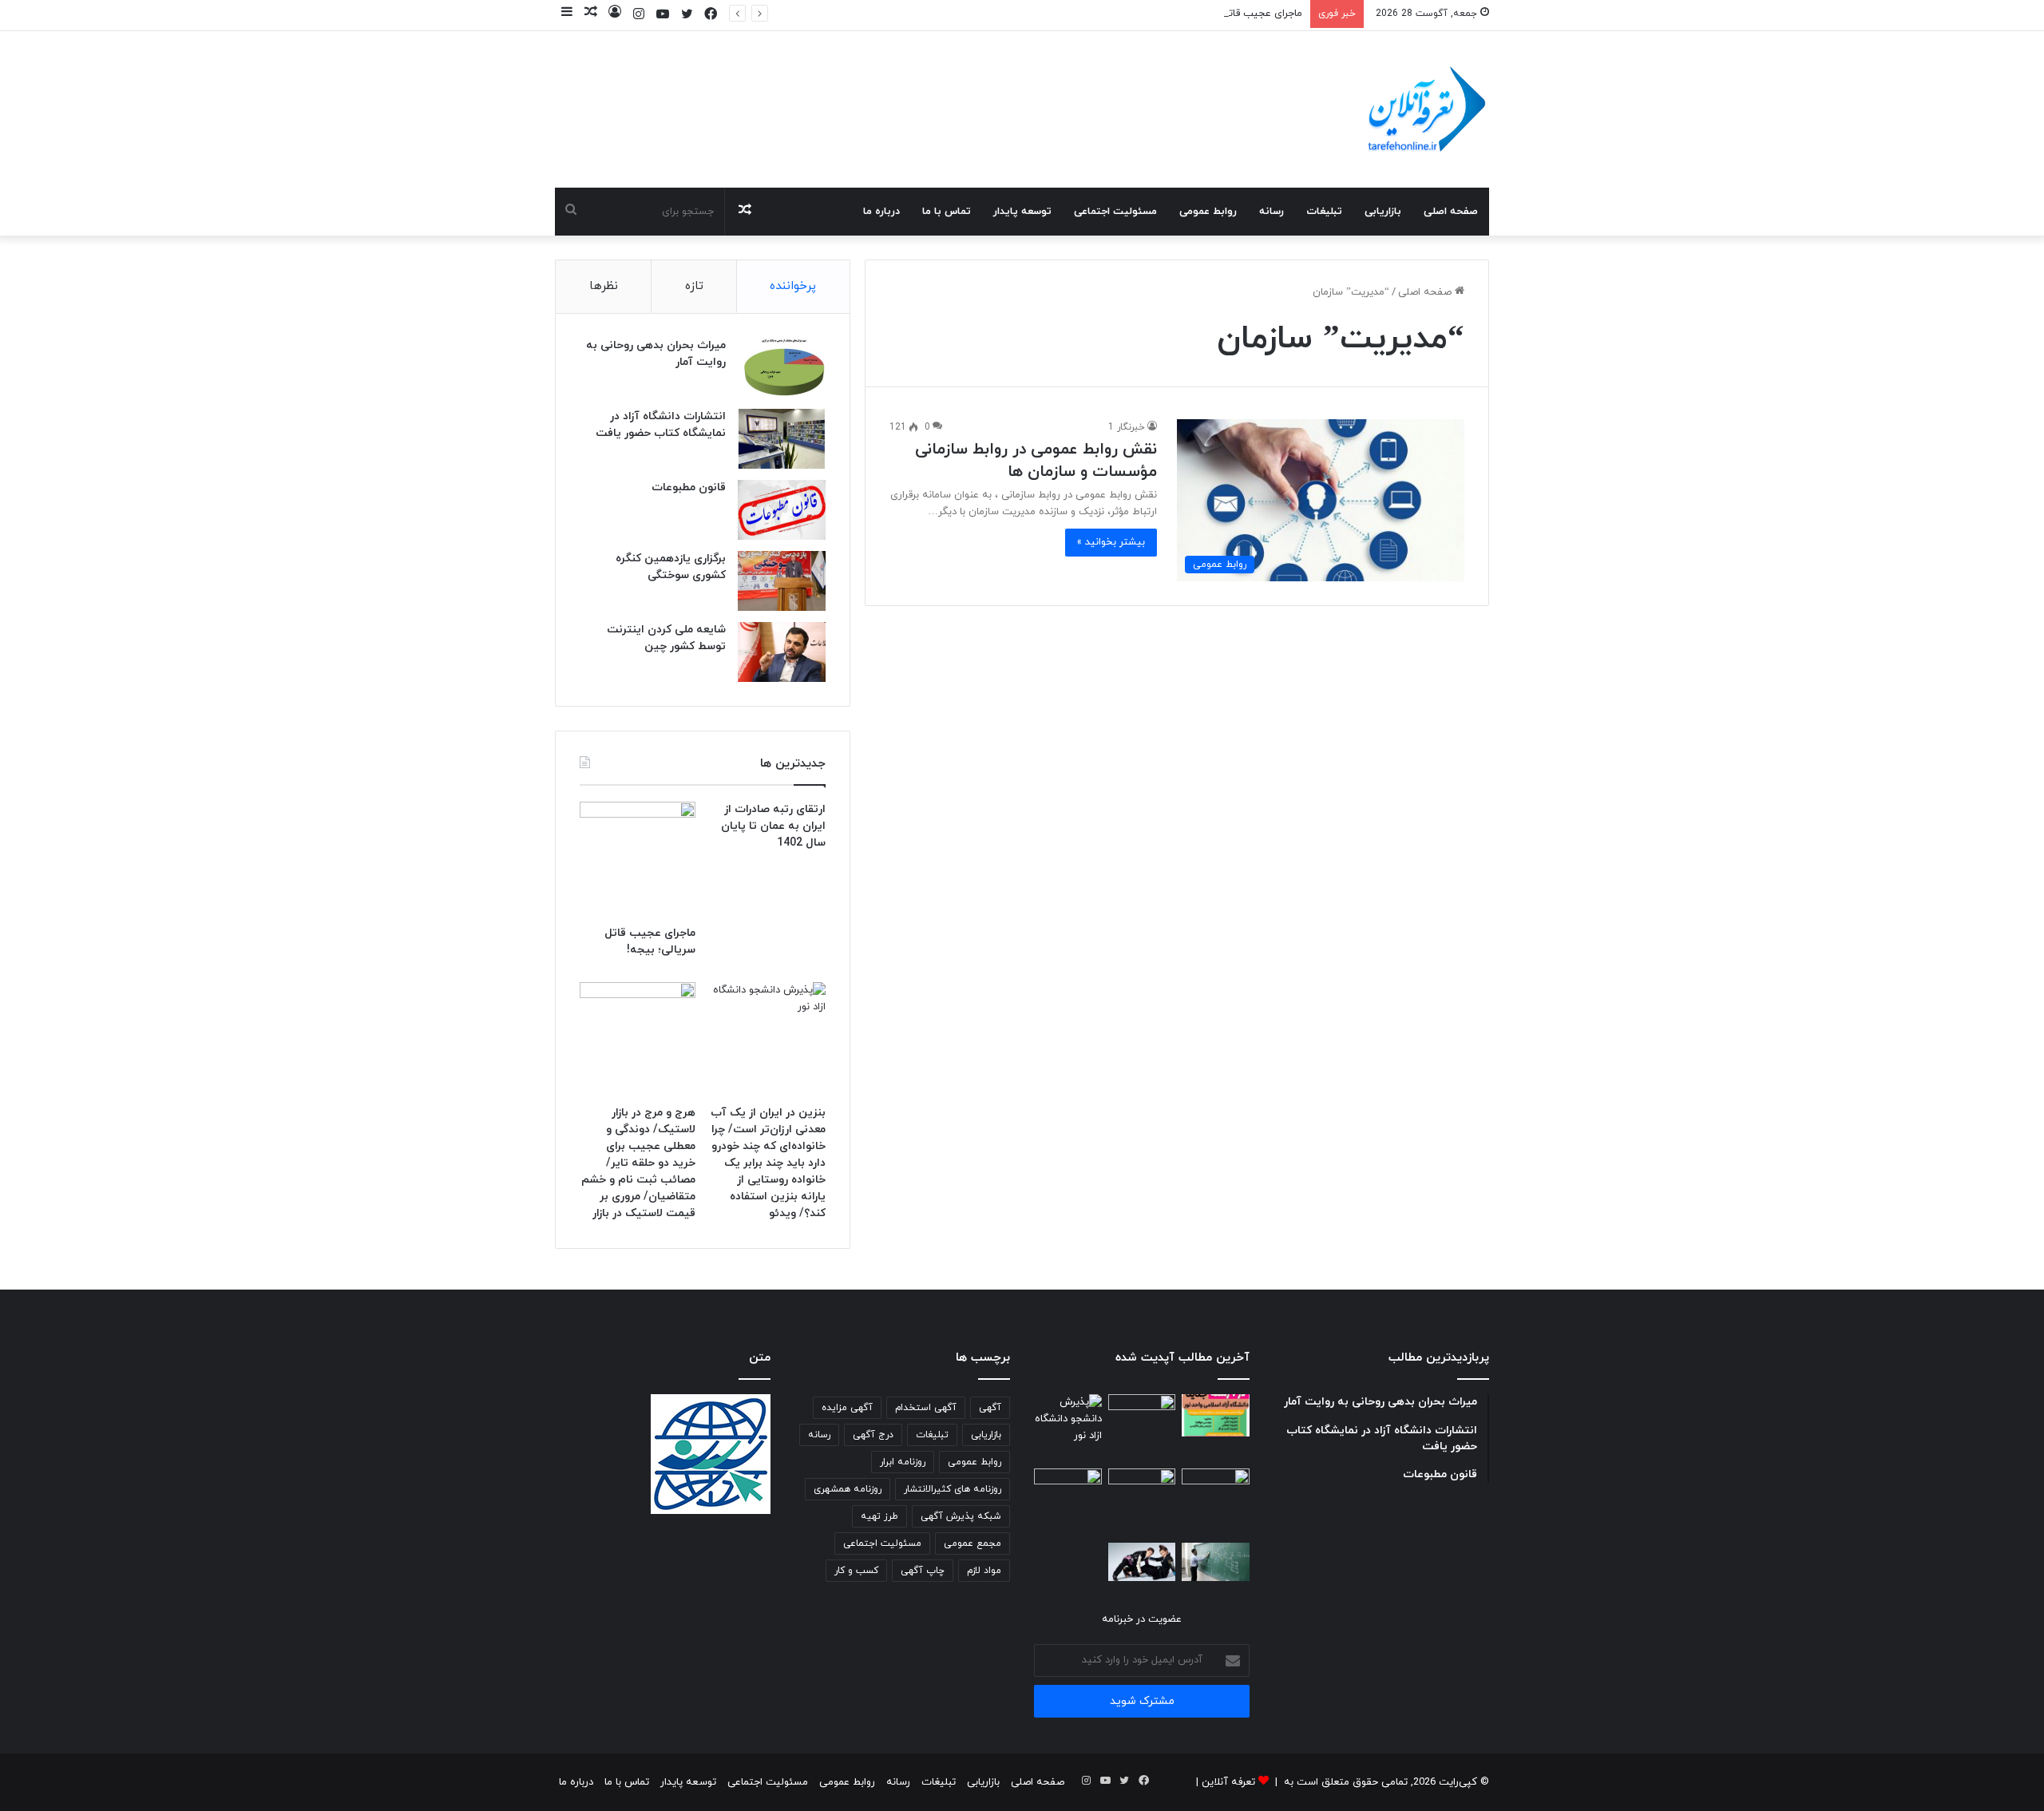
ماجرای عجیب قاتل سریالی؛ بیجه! (1230, 14)
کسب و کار (856, 1571)
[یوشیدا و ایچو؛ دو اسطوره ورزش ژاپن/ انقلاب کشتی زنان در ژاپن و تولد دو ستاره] (1142, 1562)
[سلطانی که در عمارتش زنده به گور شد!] (1068, 1502)
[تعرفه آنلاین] (1424, 109)
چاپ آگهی (923, 1571)
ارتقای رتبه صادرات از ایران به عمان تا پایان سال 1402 (773, 826)
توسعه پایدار (1022, 212)
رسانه (1272, 212)
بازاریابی (1383, 212)
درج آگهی (873, 1435)
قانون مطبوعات (689, 487)
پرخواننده (793, 286)
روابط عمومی (1208, 212)
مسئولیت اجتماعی (1115, 212)
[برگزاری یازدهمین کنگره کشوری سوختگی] (782, 581)
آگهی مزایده (847, 1408)
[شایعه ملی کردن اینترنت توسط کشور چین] (782, 652)
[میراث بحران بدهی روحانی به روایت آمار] (782, 368)
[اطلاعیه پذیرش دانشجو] (1216, 1415)
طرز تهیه (879, 1516)
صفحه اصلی (1451, 212)
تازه (694, 286)
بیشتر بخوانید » (1111, 542)
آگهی (990, 1408)
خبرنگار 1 (1127, 427)
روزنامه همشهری (848, 1489)
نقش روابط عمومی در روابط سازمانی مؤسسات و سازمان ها (1036, 461)
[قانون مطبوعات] (782, 510)
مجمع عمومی (972, 1544)
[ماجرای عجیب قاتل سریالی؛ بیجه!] (638, 860)
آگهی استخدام (926, 1408)
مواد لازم (984, 1571)
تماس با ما (947, 212)
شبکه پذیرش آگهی (961, 1516)
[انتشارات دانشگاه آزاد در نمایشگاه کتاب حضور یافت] (782, 439)
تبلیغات (1324, 212)
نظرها (604, 286)
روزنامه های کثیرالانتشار (953, 1489)
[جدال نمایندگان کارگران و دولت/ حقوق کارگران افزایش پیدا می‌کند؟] (1142, 1502)
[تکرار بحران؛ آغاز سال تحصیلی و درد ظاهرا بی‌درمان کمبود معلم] (1216, 1562)
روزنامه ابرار (903, 1462)
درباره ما (881, 212)
